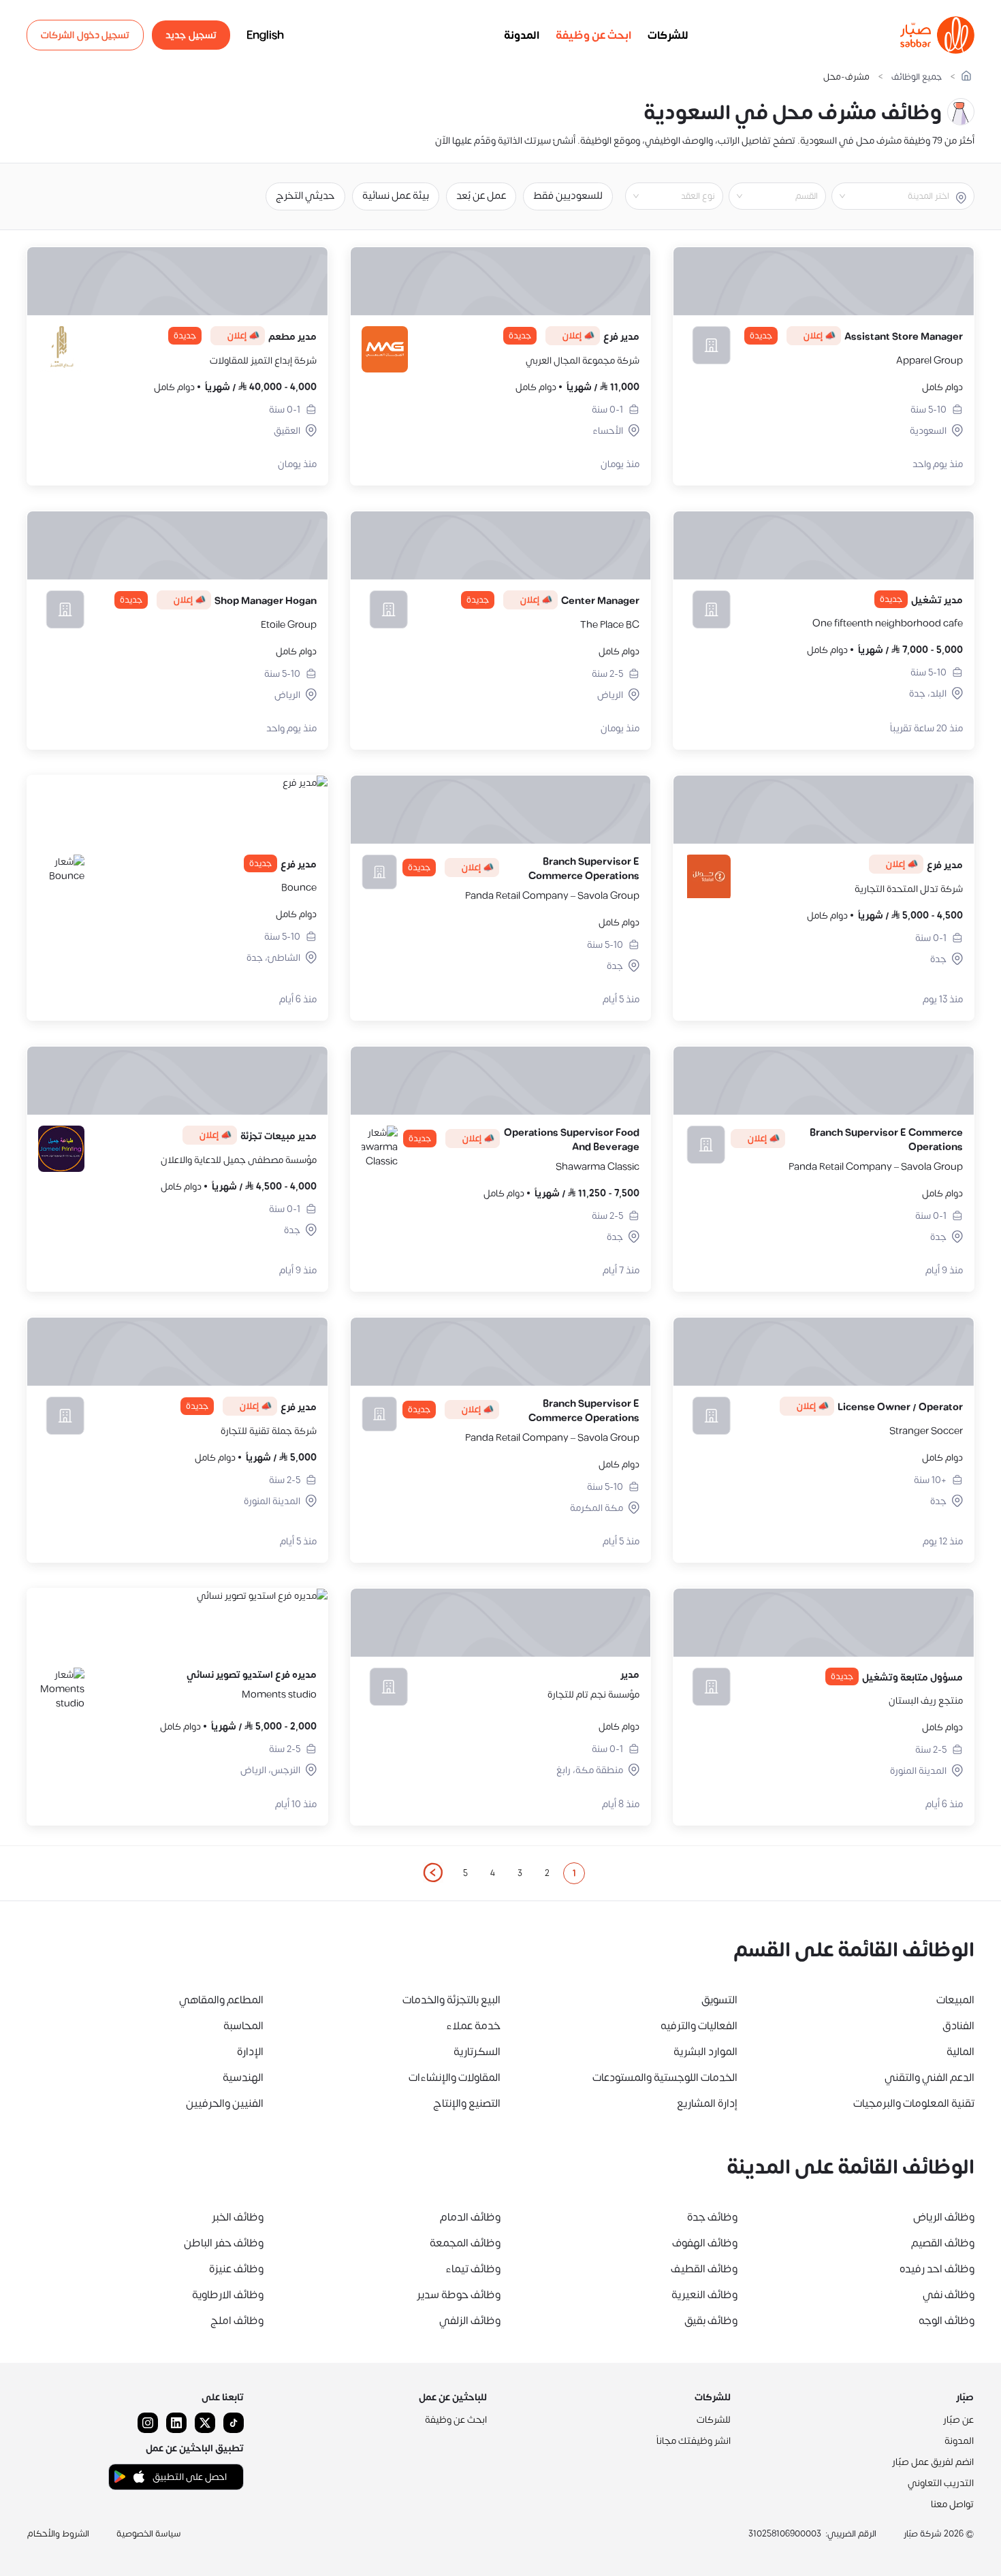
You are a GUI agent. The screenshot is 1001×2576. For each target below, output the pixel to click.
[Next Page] (432, 1873)
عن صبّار (958, 2420)
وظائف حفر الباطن (224, 2243)
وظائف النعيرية (704, 2295)
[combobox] (892, 196)
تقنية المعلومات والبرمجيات (914, 2103)
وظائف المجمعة (465, 2243)
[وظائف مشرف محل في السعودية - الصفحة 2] (432, 1873)
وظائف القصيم (943, 2243)
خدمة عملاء (473, 2026)
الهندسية (243, 2078)
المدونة (522, 35)
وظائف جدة (712, 2217)
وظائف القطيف (704, 2269)
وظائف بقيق (711, 2321)
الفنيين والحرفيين (225, 2103)
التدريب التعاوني (941, 2483)
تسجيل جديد (191, 35)
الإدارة (250, 2052)
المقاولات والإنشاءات (455, 2078)
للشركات (668, 35)
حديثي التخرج (305, 196)
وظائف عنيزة (236, 2269)
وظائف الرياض (944, 2217)
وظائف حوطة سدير (459, 2295)
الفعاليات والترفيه (699, 2026)
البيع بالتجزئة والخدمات (451, 2000)
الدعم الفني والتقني (929, 2078)
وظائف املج (237, 2321)
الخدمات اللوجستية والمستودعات (665, 2078)
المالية (960, 2052)
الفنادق (958, 2026)
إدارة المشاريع (707, 2103)
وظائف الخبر (238, 2217)
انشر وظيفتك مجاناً (694, 2441)
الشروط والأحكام (58, 2534)
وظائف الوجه (947, 2321)
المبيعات (955, 2000)
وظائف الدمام (470, 2217)
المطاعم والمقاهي (221, 2000)
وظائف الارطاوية (228, 2295)
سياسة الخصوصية (149, 2534)
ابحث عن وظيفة (593, 35)
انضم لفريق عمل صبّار (933, 2462)
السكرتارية (477, 2052)
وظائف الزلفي (470, 2321)
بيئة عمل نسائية (396, 196)
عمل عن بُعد (481, 196)
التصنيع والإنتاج (467, 2103)
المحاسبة (243, 2026)
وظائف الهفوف (705, 2243)
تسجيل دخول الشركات (85, 35)
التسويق (719, 2000)
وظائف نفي (949, 2295)
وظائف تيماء (473, 2269)
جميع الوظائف (917, 77)
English (265, 35)
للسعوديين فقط (568, 196)
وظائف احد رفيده (937, 2269)
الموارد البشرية (705, 2052)
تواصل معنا (952, 2504)
